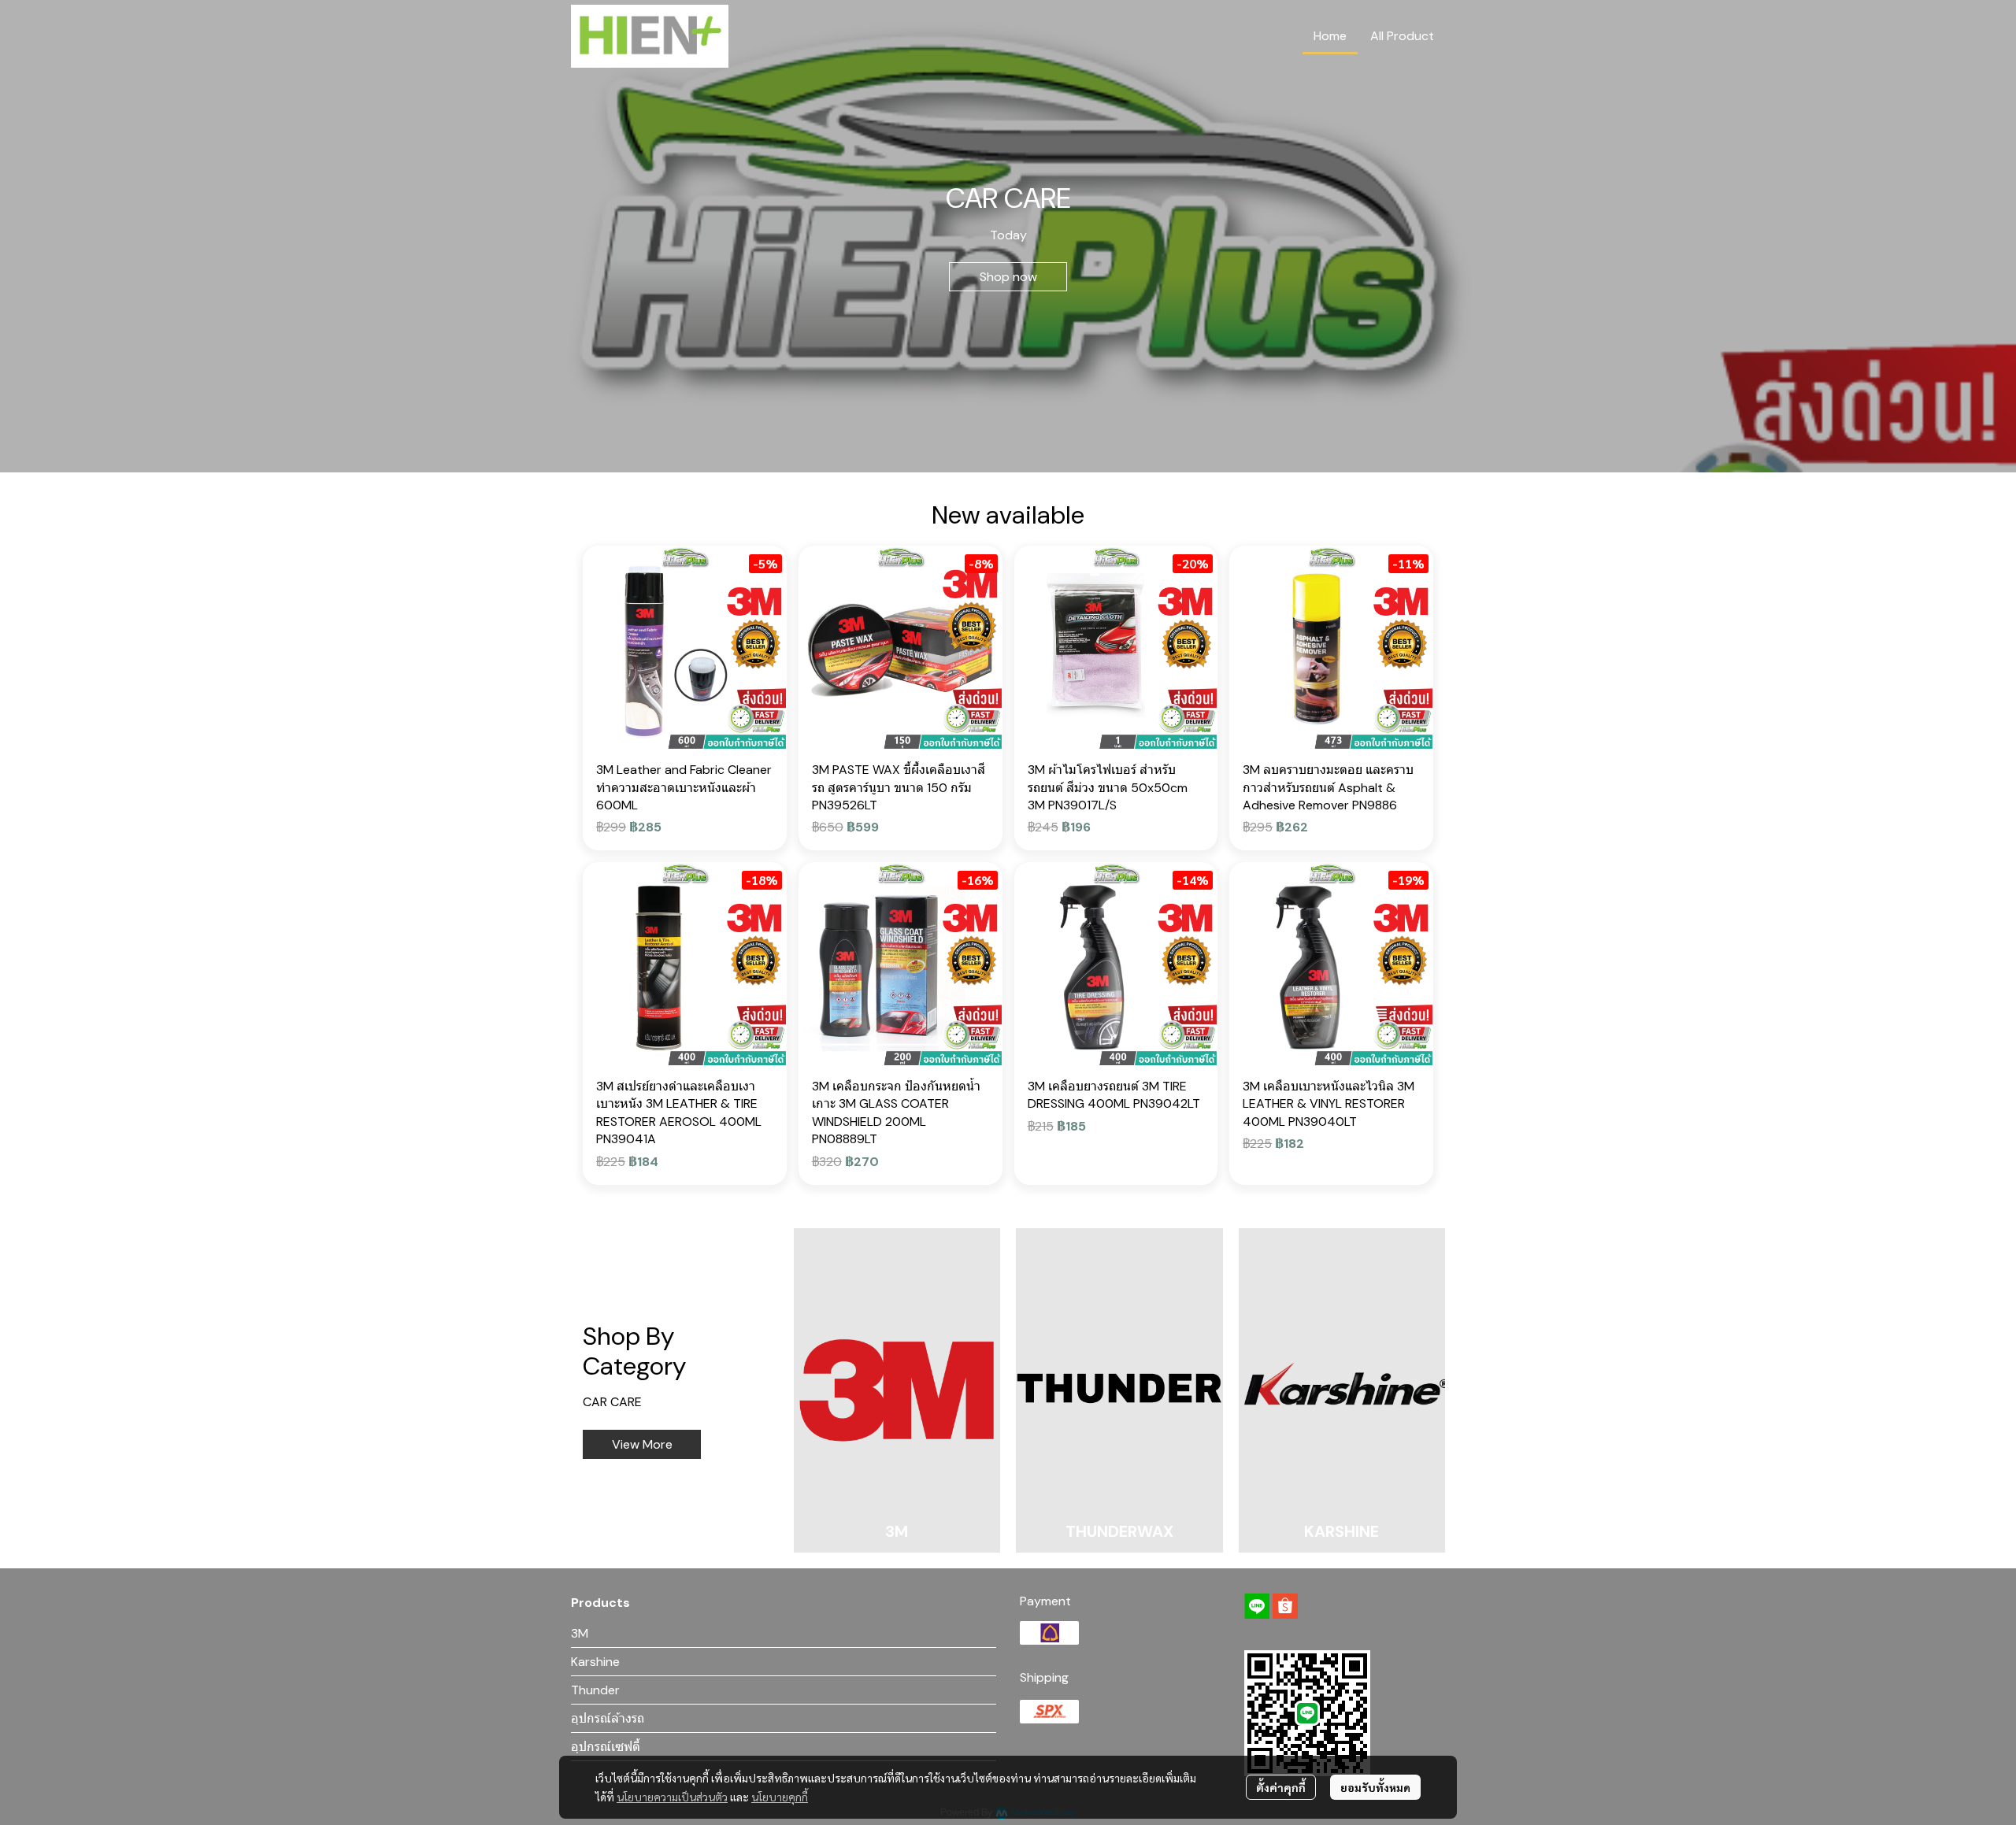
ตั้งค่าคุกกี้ (1281, 1787)
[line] (1257, 1606)
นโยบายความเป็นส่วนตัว (672, 1797)
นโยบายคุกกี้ (780, 1797)
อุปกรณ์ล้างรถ (608, 1718)
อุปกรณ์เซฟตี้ (606, 1747)
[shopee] (1285, 1606)
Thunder (595, 1690)
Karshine (595, 1662)
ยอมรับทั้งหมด (1375, 1787)
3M (580, 1633)
